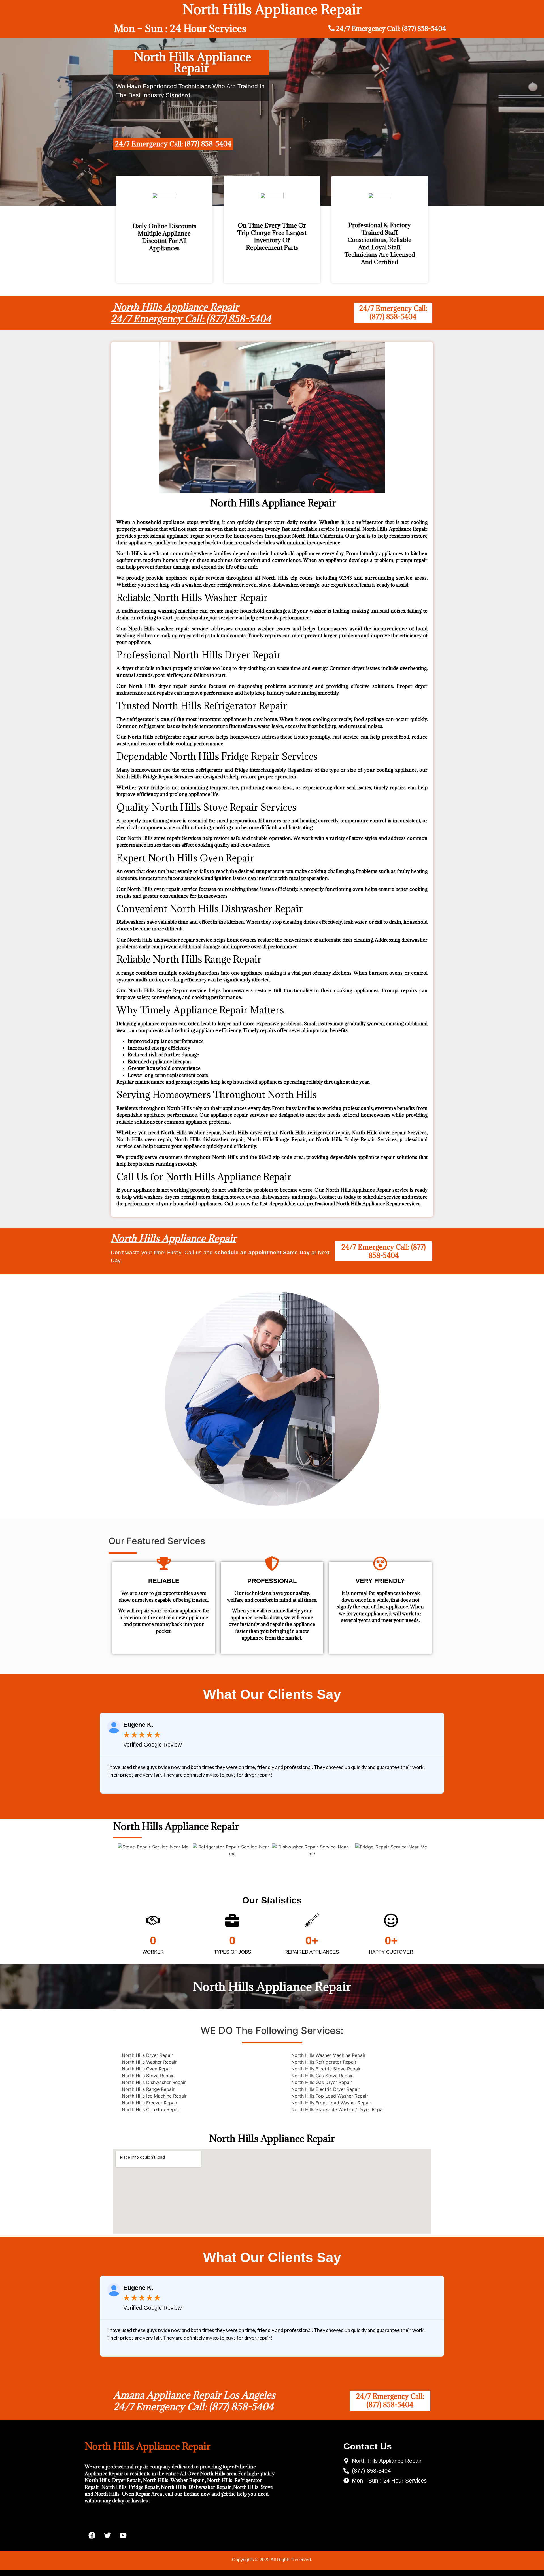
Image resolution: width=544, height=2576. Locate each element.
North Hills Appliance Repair (174, 1238)
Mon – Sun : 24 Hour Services (180, 28)
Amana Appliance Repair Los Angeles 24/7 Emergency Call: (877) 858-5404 (194, 2401)
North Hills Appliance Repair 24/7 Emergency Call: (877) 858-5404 (191, 313)
